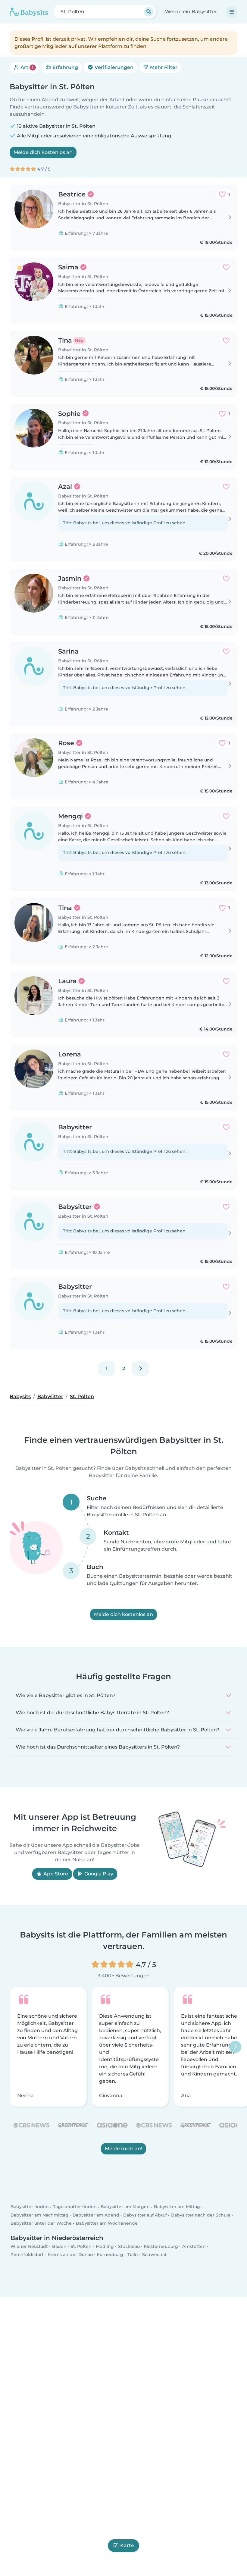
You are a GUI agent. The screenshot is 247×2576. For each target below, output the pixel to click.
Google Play (98, 1874)
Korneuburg (110, 2254)
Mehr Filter (163, 67)
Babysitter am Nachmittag (39, 2215)
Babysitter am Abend (96, 2215)
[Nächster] (140, 1369)
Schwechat (154, 2254)
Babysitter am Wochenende (107, 2223)
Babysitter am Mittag (177, 2207)
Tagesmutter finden (75, 2207)
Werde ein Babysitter (191, 12)
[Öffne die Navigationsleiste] (232, 12)
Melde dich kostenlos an (43, 152)
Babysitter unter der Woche (41, 2223)
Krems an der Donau (70, 2254)
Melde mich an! (123, 2149)
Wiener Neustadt (29, 2246)
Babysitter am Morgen (125, 2207)
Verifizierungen (113, 67)
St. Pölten (81, 2246)
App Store (55, 1874)
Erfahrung (65, 67)
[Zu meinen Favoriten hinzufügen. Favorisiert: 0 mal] (226, 267)
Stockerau (129, 2246)
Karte (127, 2545)
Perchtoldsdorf (27, 2254)
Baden (59, 2246)
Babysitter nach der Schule (201, 2215)
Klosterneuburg (161, 2246)
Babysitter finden (30, 2207)
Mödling (105, 2246)
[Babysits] (29, 12)
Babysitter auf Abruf (145, 2215)
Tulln (133, 2254)
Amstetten (194, 2246)
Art (26, 67)
